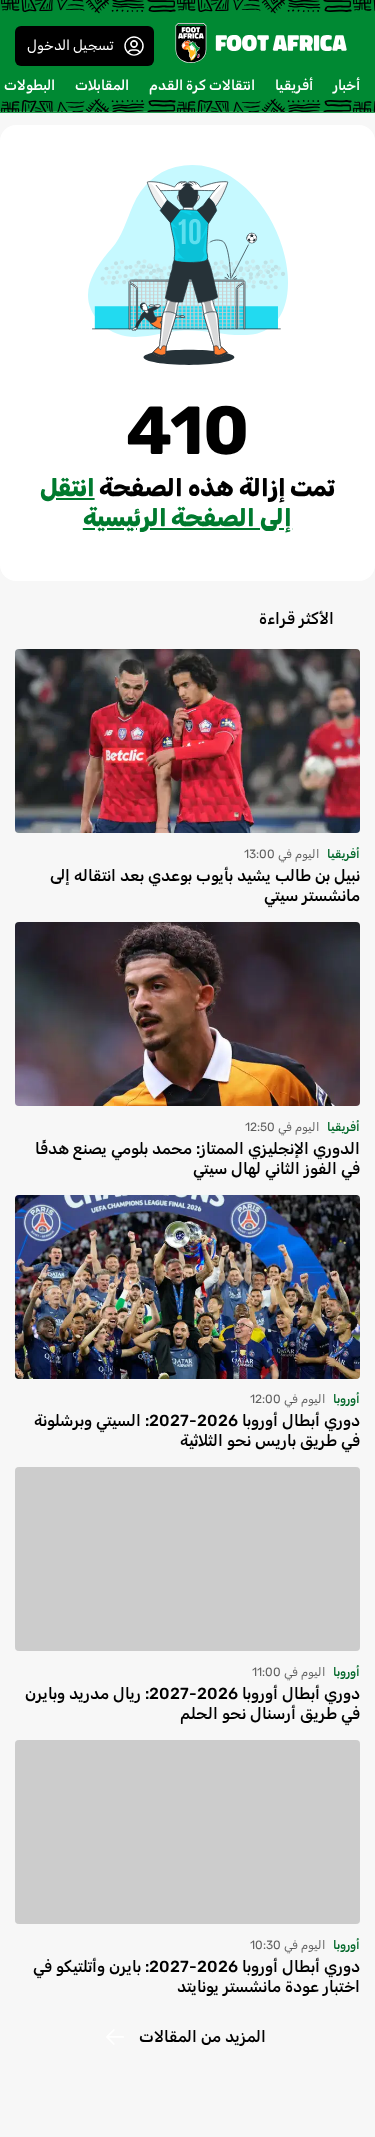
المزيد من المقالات (202, 2036)
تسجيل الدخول (70, 45)
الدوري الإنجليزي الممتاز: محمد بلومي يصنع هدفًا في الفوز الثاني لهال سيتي (197, 1158)
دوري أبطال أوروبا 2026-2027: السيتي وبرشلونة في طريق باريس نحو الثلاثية (197, 1430)
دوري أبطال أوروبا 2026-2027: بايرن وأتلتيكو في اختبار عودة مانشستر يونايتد (196, 1976)
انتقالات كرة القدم (202, 85)
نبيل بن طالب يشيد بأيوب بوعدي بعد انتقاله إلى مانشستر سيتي (205, 885)
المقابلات (102, 85)
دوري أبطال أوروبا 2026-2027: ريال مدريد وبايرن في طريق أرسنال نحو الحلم (192, 1703)
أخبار (346, 85)
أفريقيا (294, 85)
